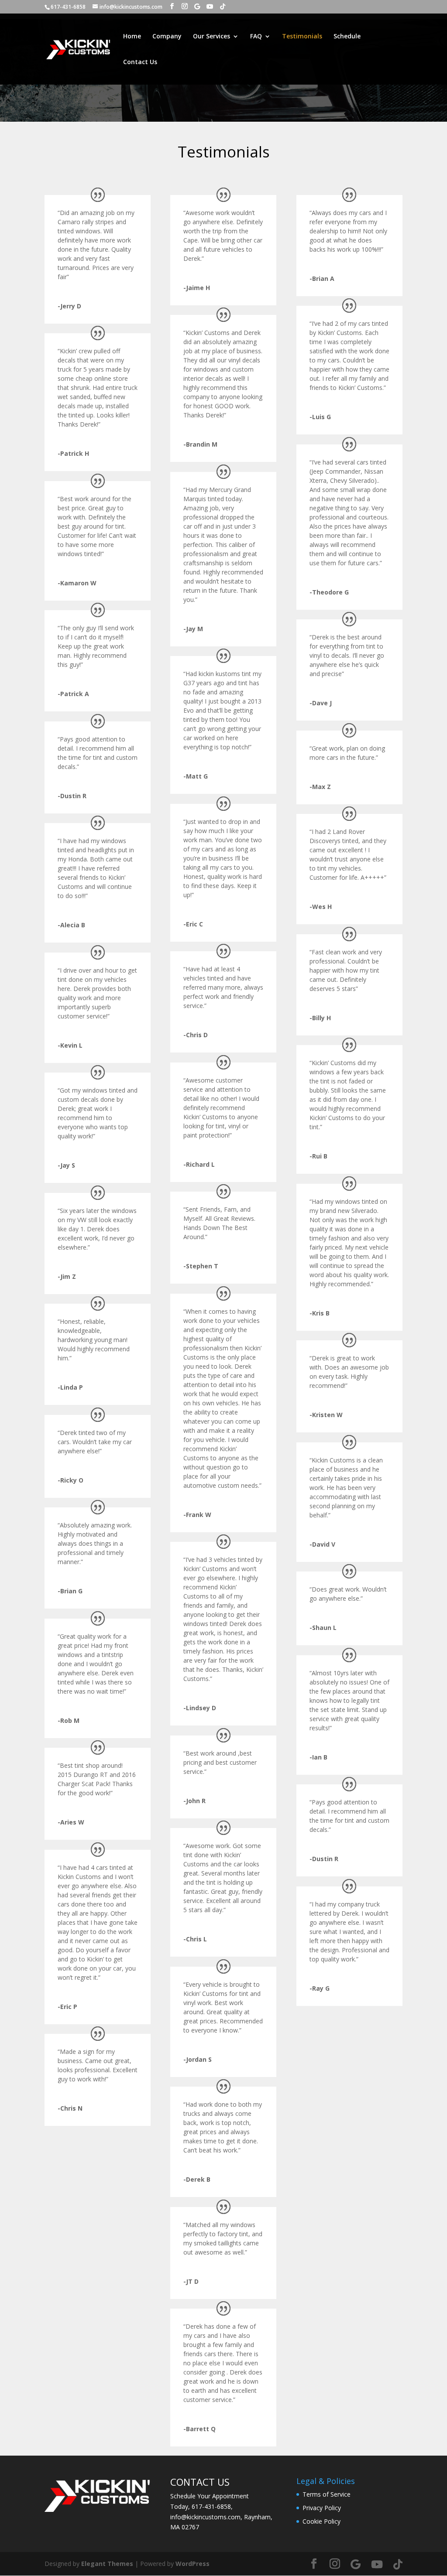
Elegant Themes (107, 2564)
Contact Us (140, 62)
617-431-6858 (211, 2506)
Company (167, 37)
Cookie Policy (321, 2521)
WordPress (193, 2564)
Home (132, 37)
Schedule (347, 37)
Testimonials (302, 37)
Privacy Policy (322, 2508)
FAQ (256, 37)
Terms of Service (327, 2494)
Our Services (211, 37)
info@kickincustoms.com (205, 2517)
